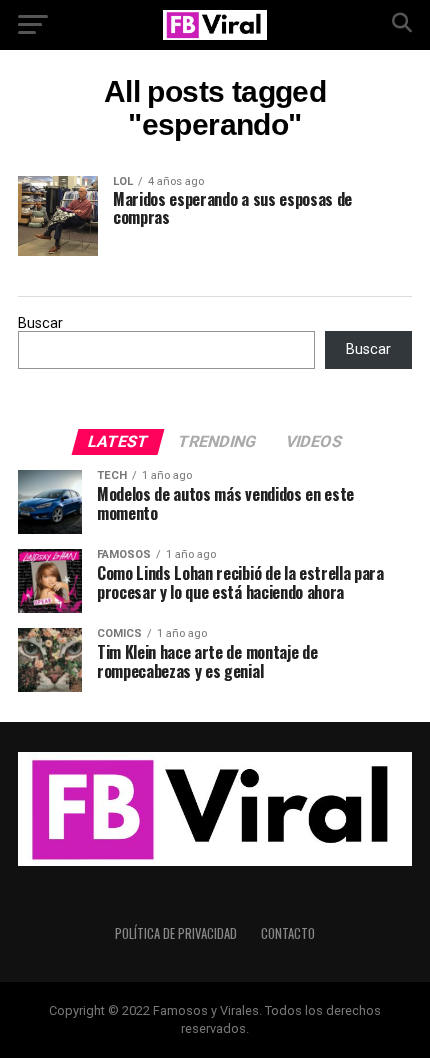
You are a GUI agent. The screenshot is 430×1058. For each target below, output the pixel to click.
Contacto (288, 933)
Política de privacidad (176, 933)
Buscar (40, 323)
